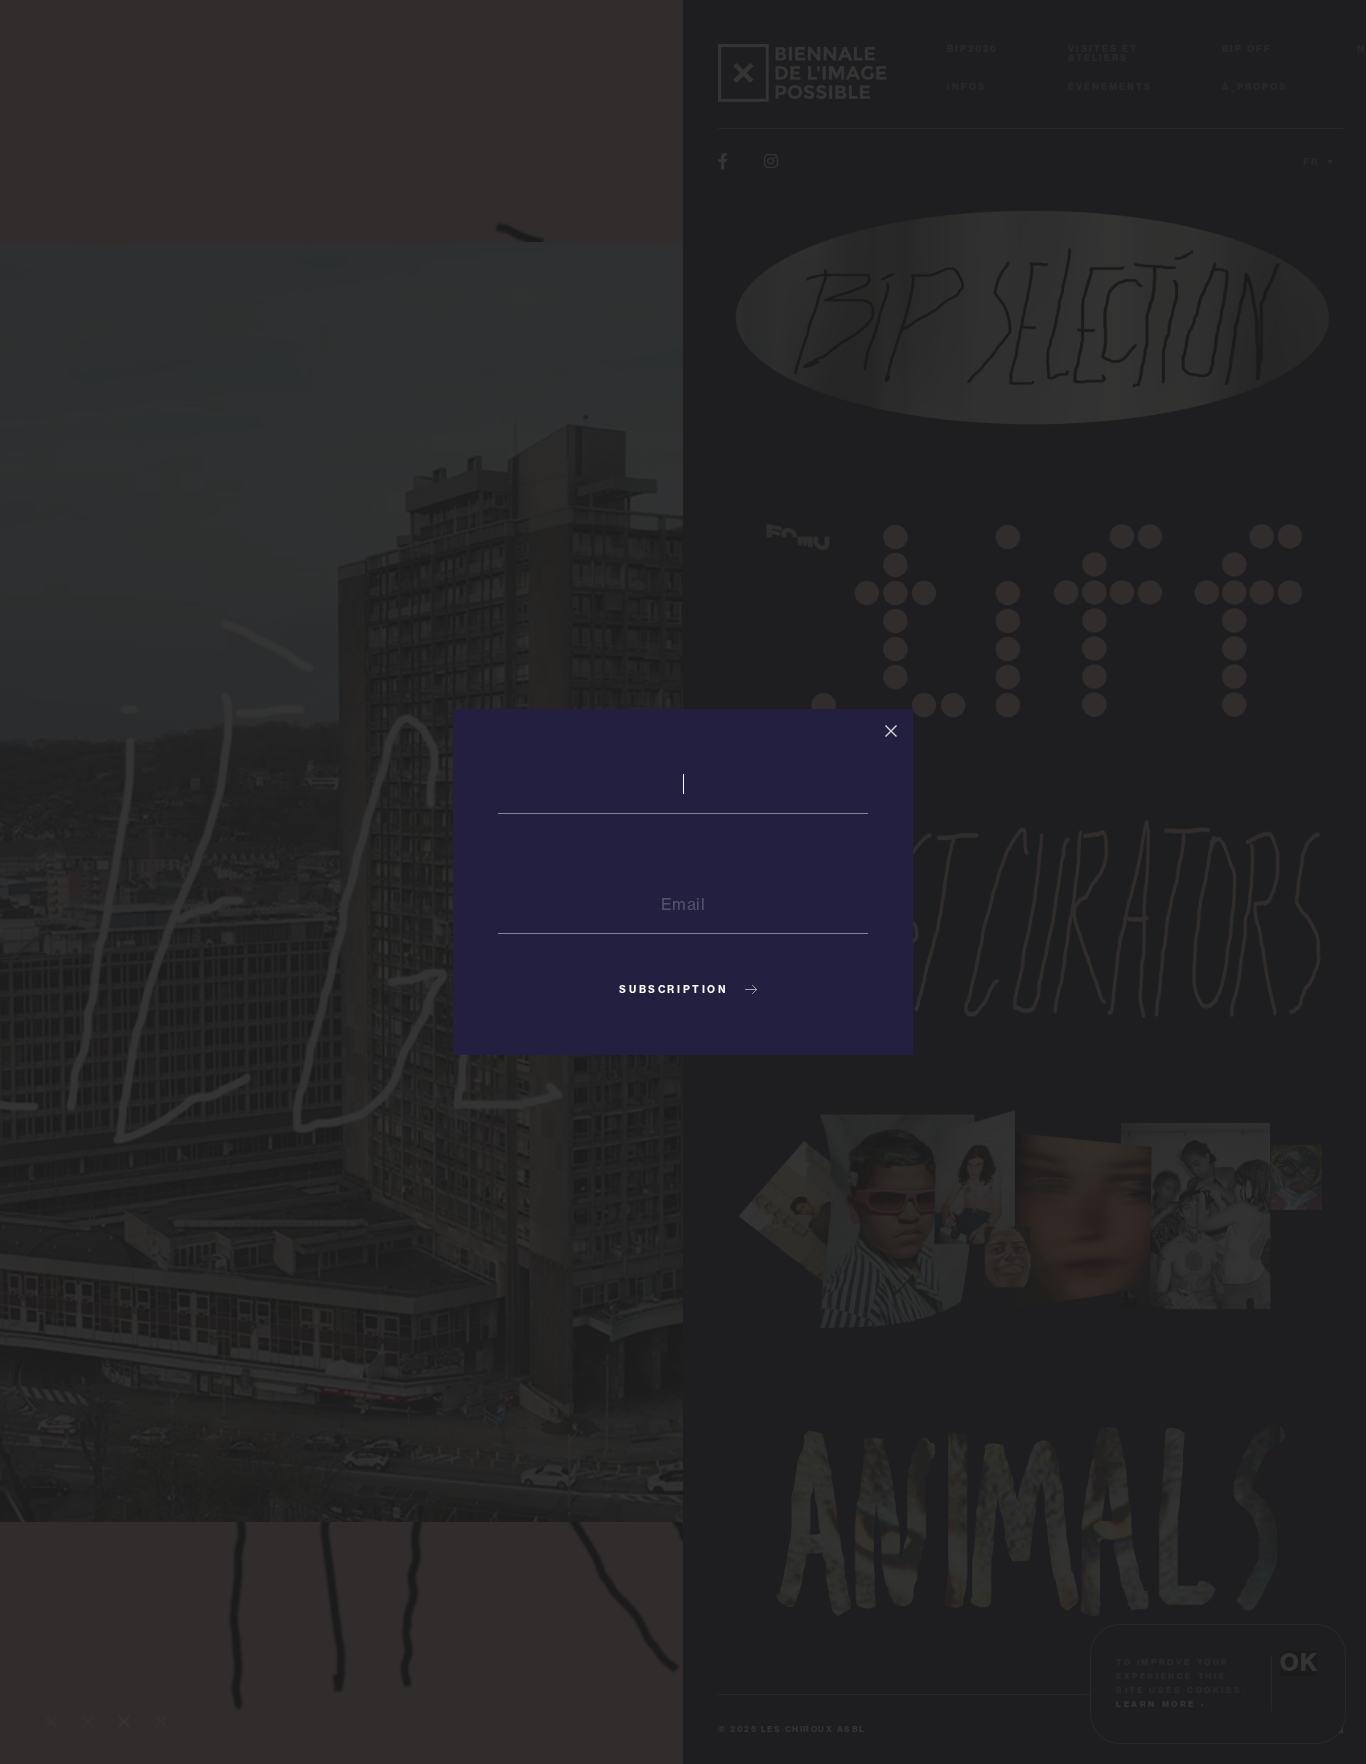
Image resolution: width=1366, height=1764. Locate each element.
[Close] (891, 731)
